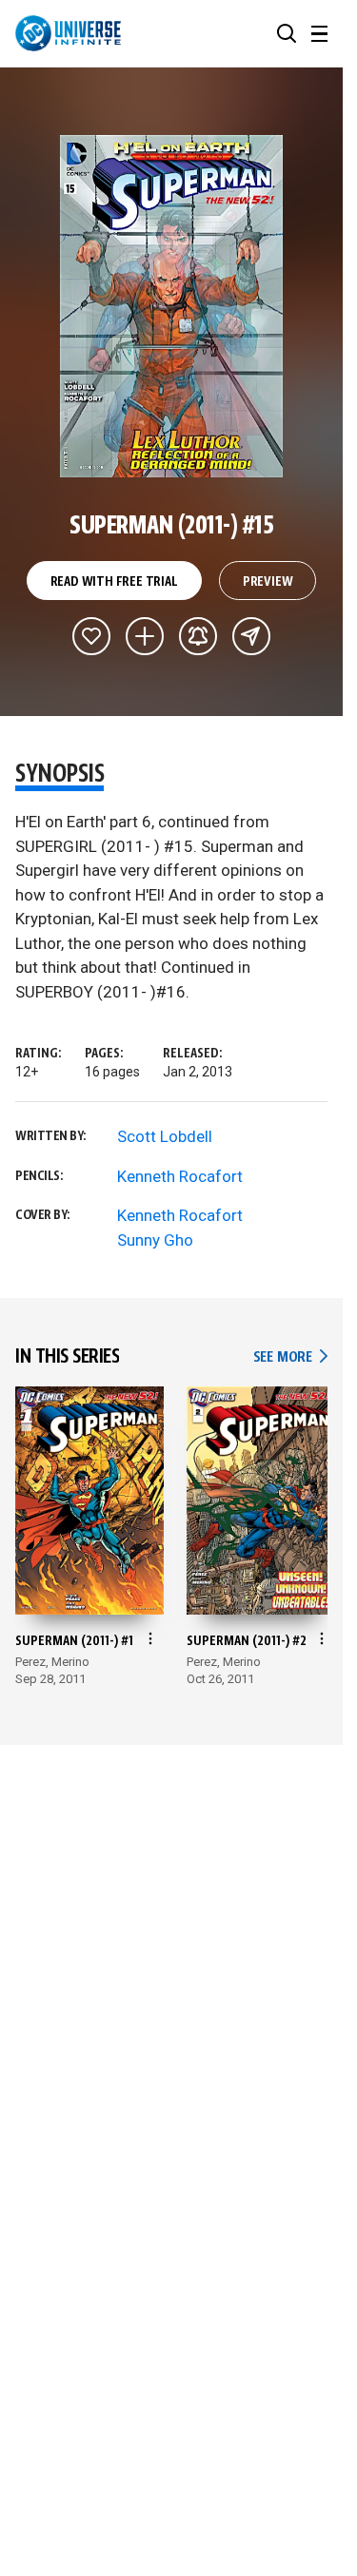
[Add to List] (145, 636)
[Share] (251, 636)
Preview (268, 582)
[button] (287, 33)
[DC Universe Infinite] (68, 33)
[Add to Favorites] (91, 636)
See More (290, 1357)
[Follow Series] (198, 636)
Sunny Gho (155, 1240)
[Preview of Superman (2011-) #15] (172, 306)
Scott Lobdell (165, 1136)
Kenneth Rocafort (180, 1176)
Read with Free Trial (114, 582)
